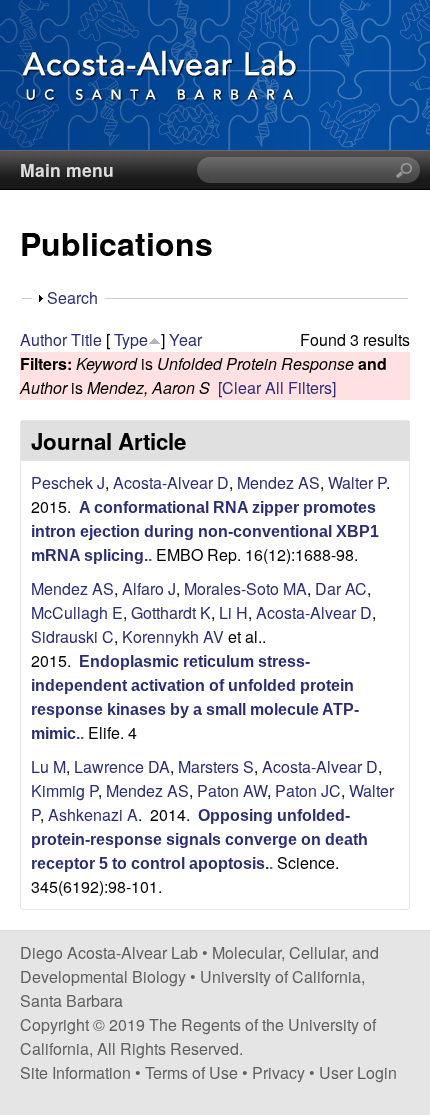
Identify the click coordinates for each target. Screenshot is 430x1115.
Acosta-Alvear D (171, 482)
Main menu (67, 169)
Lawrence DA (122, 766)
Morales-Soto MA (245, 588)
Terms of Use (191, 1072)
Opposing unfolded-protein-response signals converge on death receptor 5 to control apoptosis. (199, 839)
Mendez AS (278, 482)
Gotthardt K (171, 612)
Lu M (48, 766)
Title (86, 339)
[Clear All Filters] (277, 387)
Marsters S (216, 766)
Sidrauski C (72, 636)
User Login (358, 1072)
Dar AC (341, 588)
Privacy (278, 1072)
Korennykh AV (173, 636)
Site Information (75, 1072)
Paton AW (232, 790)
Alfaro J (149, 588)
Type (131, 339)
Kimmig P (64, 790)
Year (185, 339)
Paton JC (308, 790)
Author (43, 339)
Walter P (357, 482)
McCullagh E (77, 612)
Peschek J (68, 482)
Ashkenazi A (93, 814)
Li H (233, 612)
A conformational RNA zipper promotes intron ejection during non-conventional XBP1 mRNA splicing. (205, 531)
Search (72, 297)
